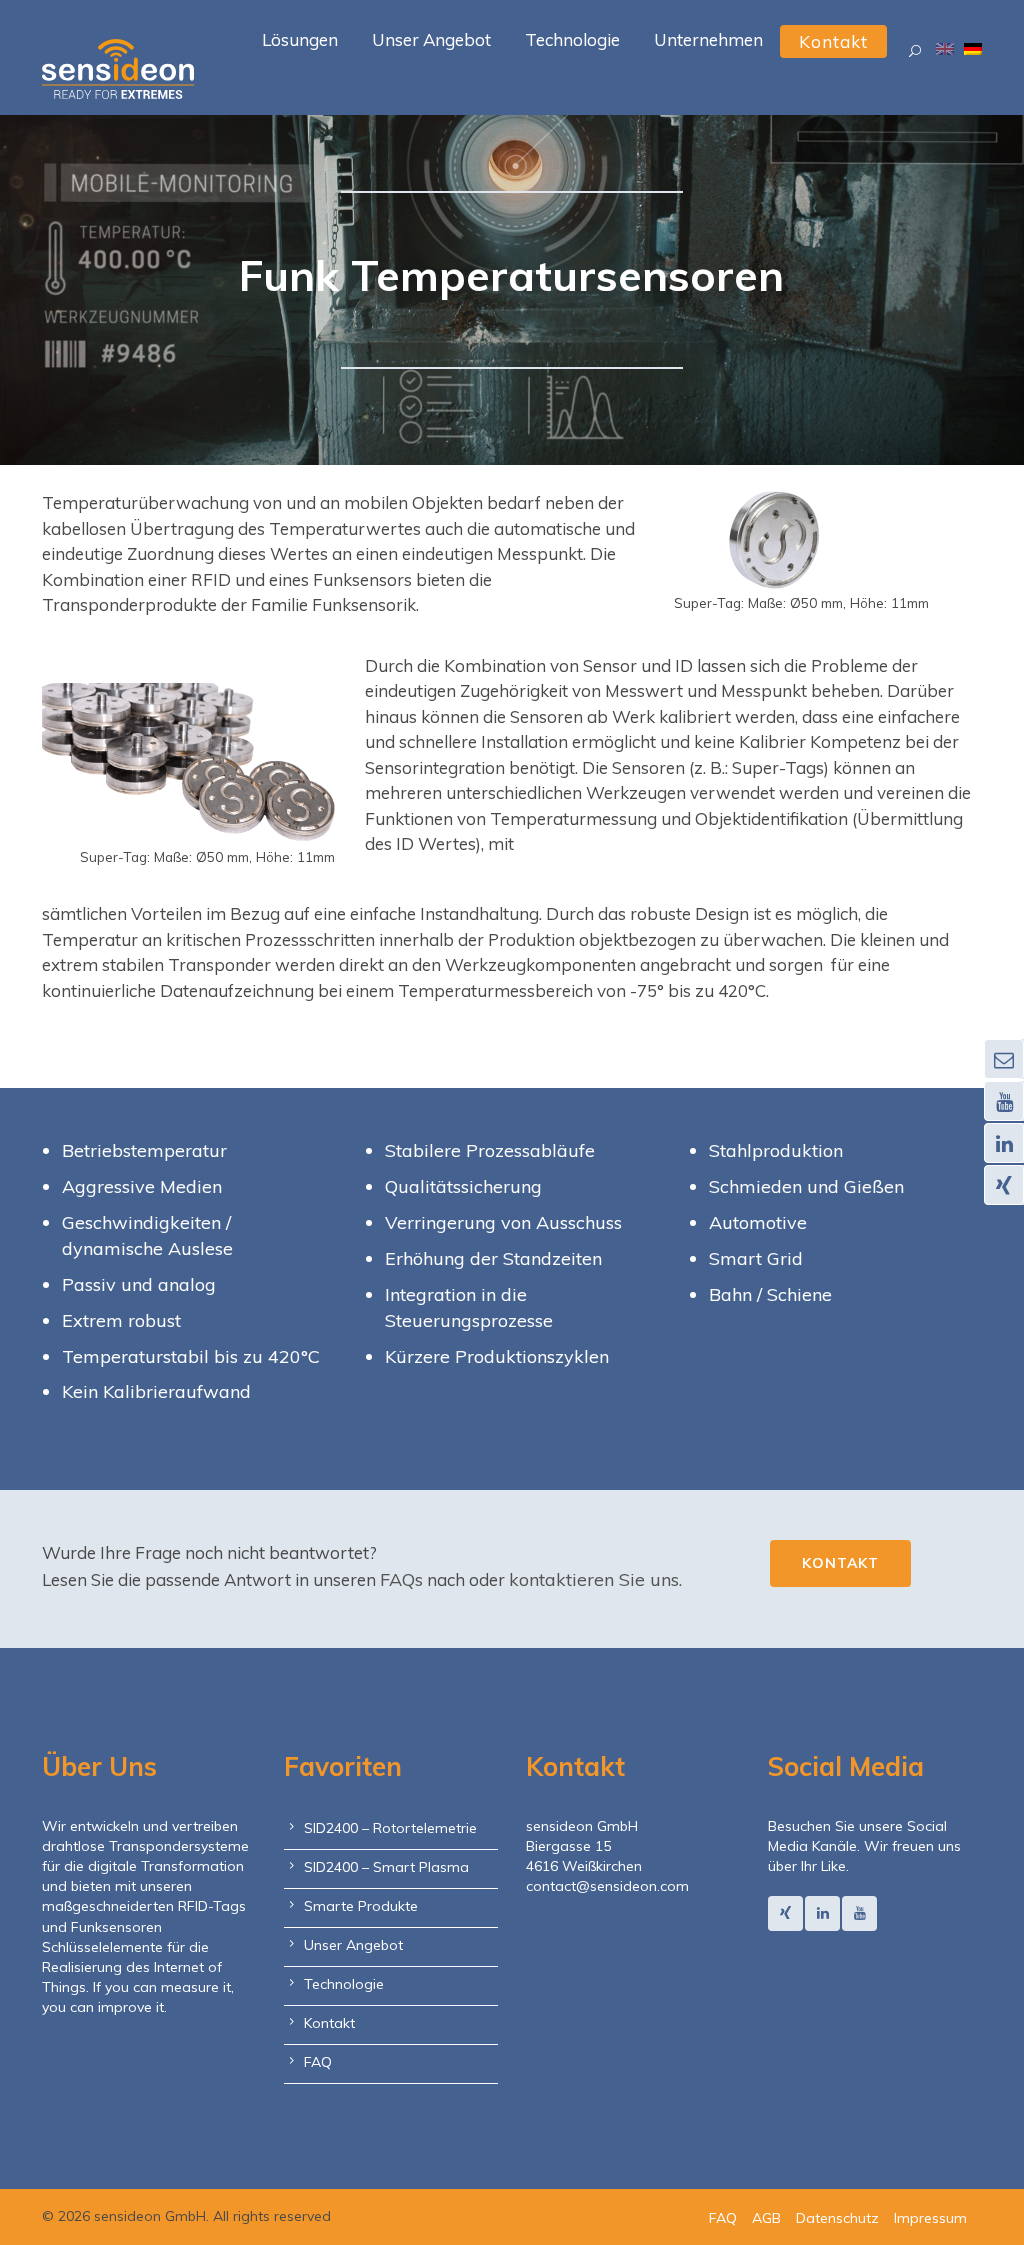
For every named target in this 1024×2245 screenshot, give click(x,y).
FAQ (318, 2062)
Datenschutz (837, 2218)
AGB (766, 2218)
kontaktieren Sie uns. (595, 1579)
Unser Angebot (353, 1945)
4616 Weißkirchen (584, 1866)
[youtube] (859, 1913)
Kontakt (840, 1563)
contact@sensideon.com (607, 1886)
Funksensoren (116, 1927)
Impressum (930, 2218)
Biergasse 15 (568, 1846)
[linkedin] (822, 1913)
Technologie (344, 1984)
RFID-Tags (212, 1906)
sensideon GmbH (582, 1826)
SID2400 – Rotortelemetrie (390, 1828)
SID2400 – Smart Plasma (386, 1867)
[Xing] (785, 1913)
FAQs (401, 1579)
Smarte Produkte (361, 1906)
